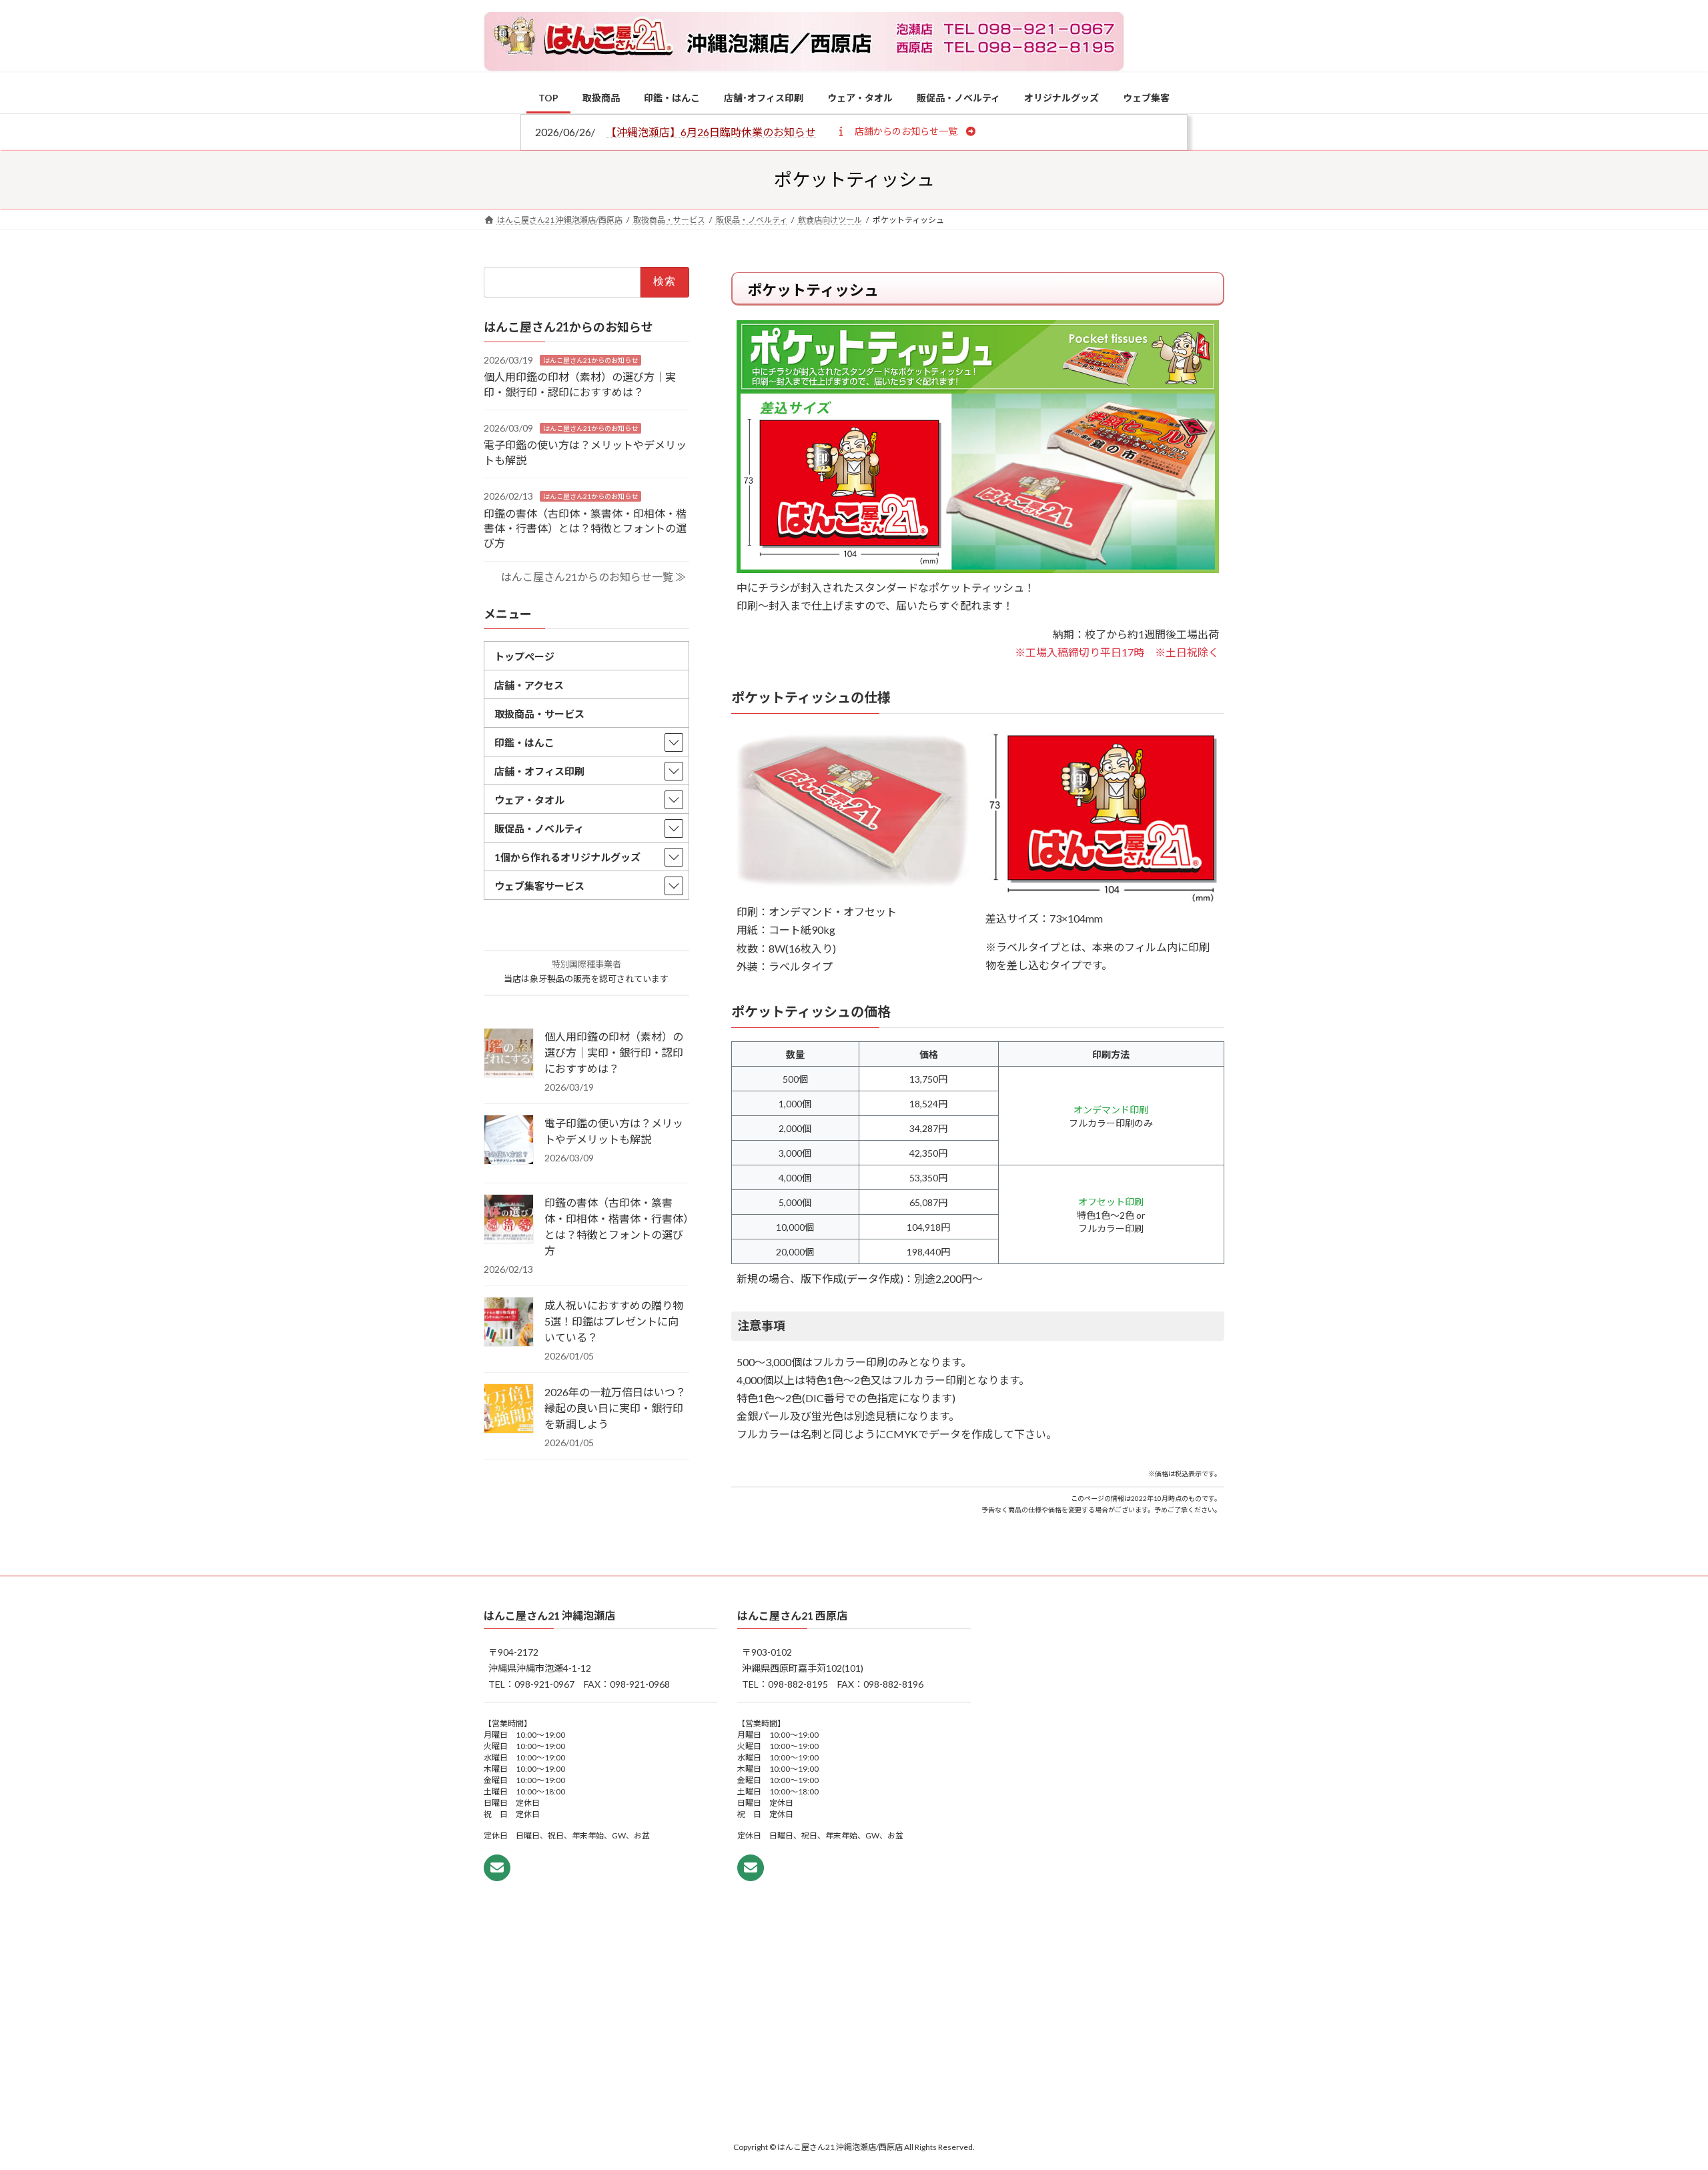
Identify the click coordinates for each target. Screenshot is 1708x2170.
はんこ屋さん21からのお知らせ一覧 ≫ (593, 576)
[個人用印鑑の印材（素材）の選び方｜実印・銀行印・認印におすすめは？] (509, 1054)
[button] (906, 131)
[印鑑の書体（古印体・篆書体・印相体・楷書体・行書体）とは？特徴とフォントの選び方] (509, 1220)
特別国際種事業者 (586, 964)
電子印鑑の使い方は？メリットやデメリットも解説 (614, 1131)
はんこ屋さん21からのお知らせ (590, 360)
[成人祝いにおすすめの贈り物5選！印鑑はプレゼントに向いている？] (509, 1323)
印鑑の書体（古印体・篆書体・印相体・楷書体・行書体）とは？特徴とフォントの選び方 (585, 528)
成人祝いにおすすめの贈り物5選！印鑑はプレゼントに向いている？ (614, 1321)
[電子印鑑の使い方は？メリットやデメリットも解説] (509, 1141)
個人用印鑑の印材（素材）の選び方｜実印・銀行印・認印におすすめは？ (614, 1052)
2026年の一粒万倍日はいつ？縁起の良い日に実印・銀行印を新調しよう (615, 1408)
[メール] (497, 1868)
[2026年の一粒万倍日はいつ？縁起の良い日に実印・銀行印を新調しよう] (509, 1410)
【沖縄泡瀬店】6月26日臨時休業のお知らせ (711, 132)
